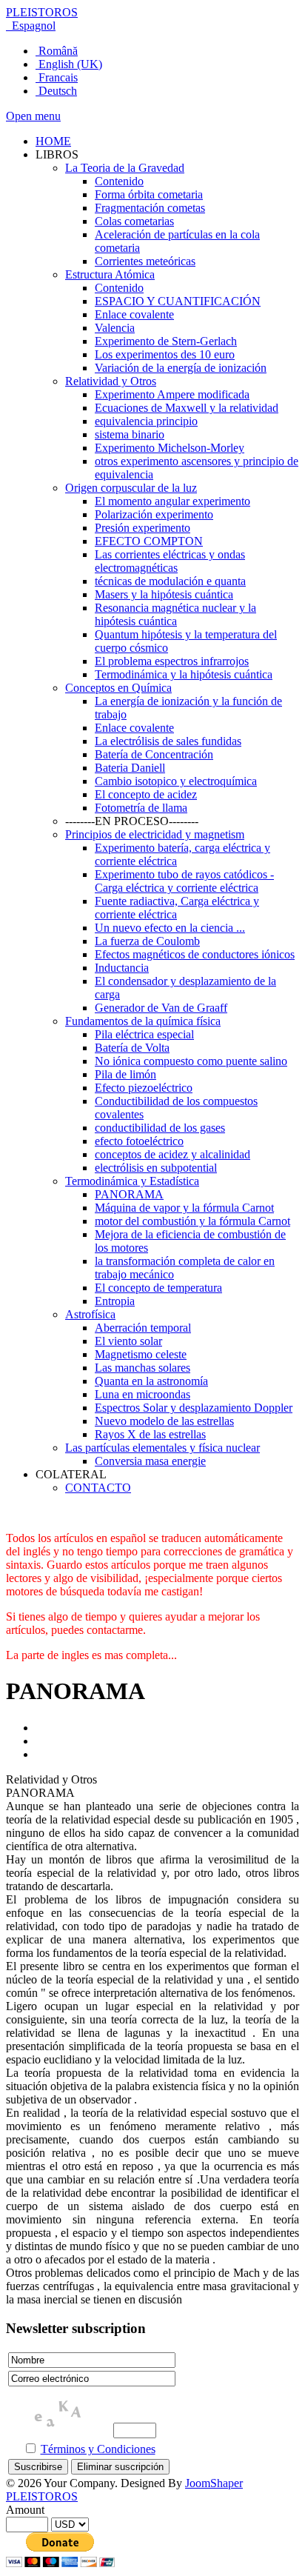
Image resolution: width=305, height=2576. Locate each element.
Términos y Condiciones (98, 2449)
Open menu (33, 116)
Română (57, 51)
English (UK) (69, 64)
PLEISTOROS (42, 12)
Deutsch (56, 91)
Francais (57, 77)
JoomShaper (214, 2483)
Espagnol (32, 26)
